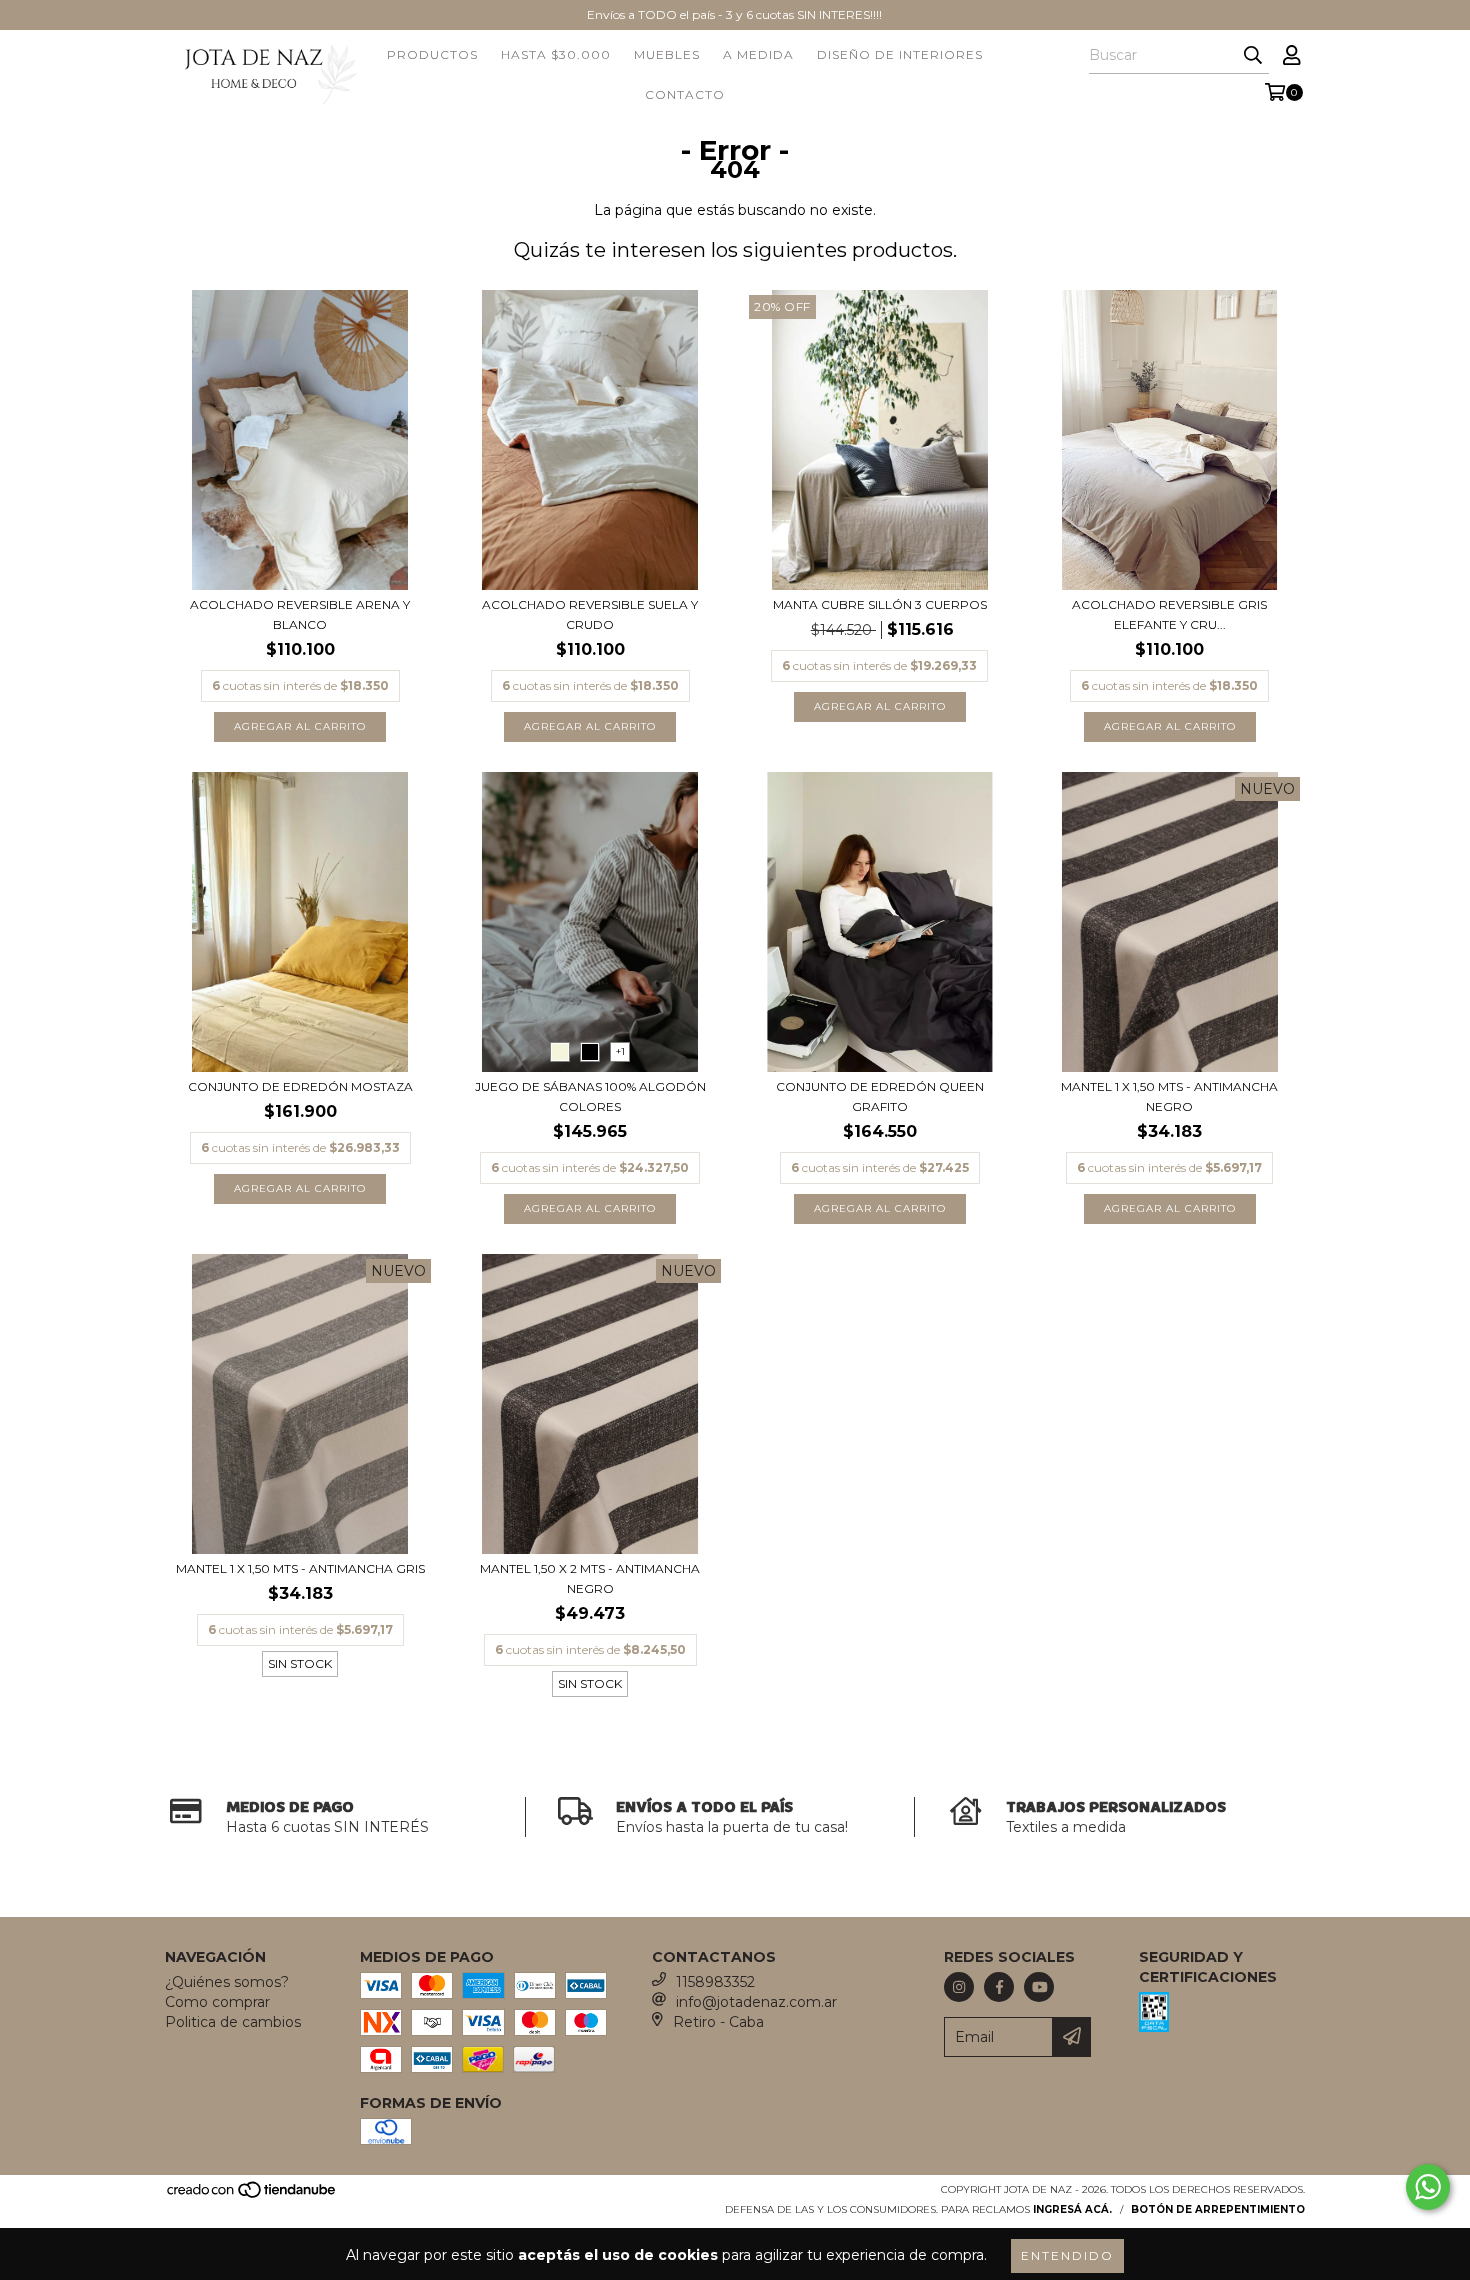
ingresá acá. (1072, 2209)
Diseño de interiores (900, 54)
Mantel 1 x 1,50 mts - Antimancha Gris (300, 1568)
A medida (758, 54)
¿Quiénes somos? (227, 1982)
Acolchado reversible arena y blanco (300, 614)
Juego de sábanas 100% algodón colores (590, 1096)
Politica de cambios (233, 2022)
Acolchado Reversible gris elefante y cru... (1169, 614)
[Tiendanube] (252, 2195)
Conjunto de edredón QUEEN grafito (880, 1096)
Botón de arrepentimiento (1218, 2209)
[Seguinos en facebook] (999, 1987)
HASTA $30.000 (556, 54)
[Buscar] (1253, 56)
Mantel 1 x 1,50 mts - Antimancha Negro (1169, 1096)
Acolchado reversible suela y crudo (590, 614)
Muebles (667, 54)
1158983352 (715, 1982)
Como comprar (217, 2002)
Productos (432, 54)
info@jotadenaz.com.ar (756, 2002)
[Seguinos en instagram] (959, 1987)
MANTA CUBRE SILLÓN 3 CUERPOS (880, 604)
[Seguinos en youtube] (1039, 1987)
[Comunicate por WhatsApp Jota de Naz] (1428, 2187)
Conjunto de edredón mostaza (300, 1086)
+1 (620, 1051)
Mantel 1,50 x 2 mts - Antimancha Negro (590, 1578)
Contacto (685, 94)
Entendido (1067, 2255)
